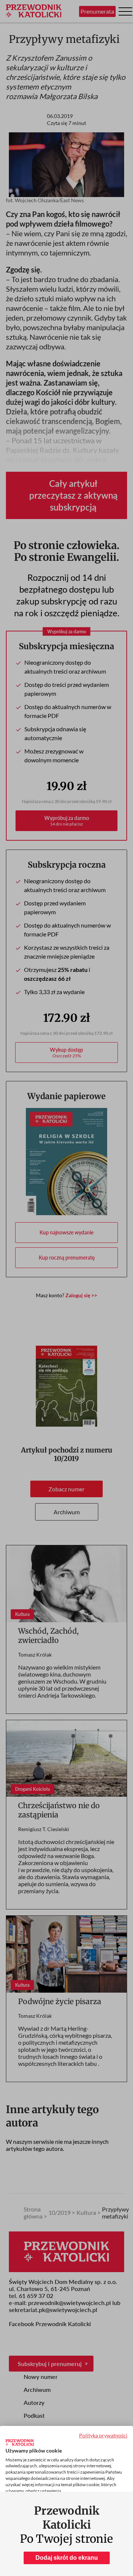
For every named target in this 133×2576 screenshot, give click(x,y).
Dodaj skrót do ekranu (67, 2558)
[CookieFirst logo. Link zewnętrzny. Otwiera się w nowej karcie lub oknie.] (20, 2443)
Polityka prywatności (103, 2435)
